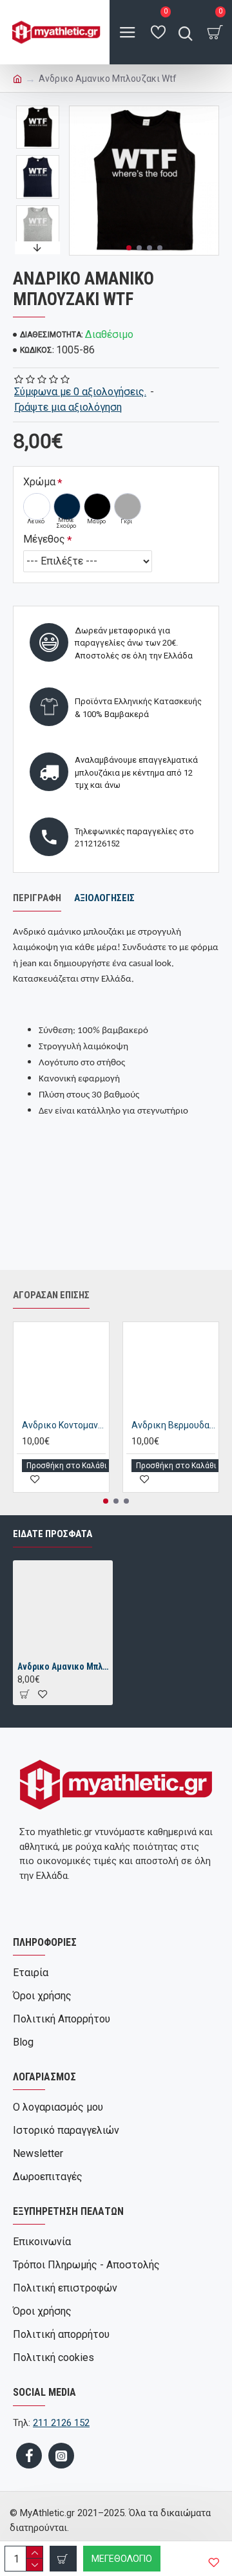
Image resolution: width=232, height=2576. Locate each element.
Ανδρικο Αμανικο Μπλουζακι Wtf (63, 1666)
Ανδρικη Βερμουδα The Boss (173, 1425)
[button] (129, 248)
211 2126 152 (61, 2423)
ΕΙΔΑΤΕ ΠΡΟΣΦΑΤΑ (53, 1534)
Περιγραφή (37, 898)
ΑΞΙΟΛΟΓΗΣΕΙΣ (104, 898)
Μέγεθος (44, 539)
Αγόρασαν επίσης (51, 1295)
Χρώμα (39, 482)
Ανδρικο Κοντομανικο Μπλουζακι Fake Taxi (64, 1425)
